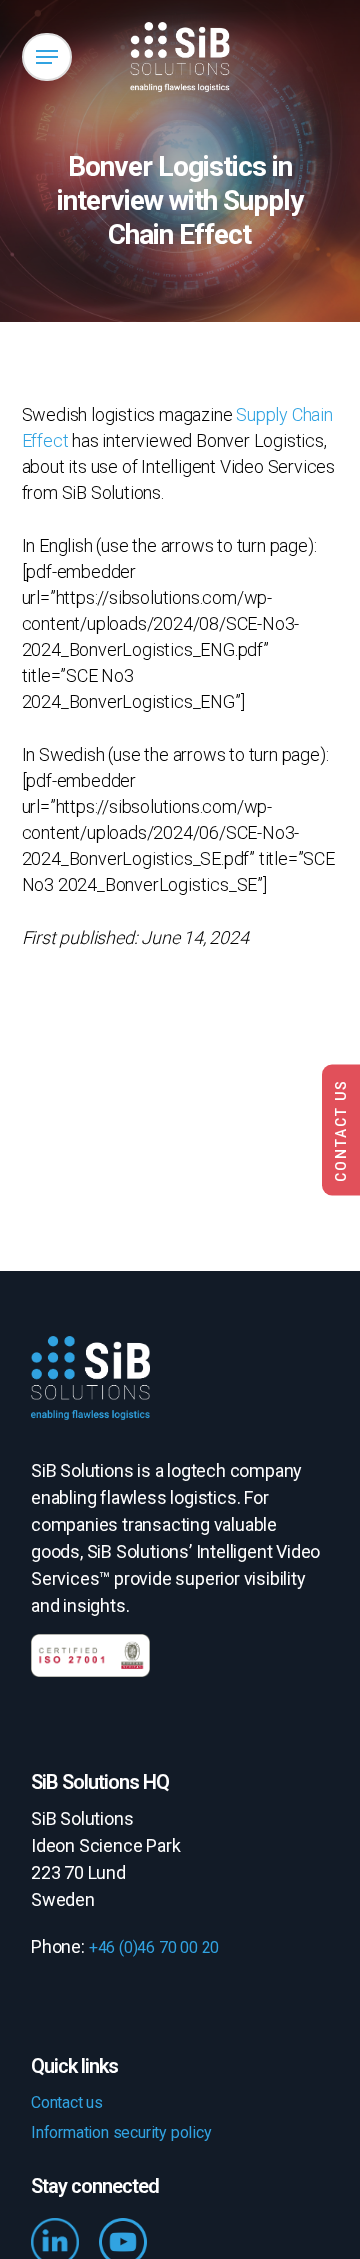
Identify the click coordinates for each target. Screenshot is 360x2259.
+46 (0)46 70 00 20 (154, 1947)
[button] (47, 57)
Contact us (67, 2102)
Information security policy (121, 2132)
